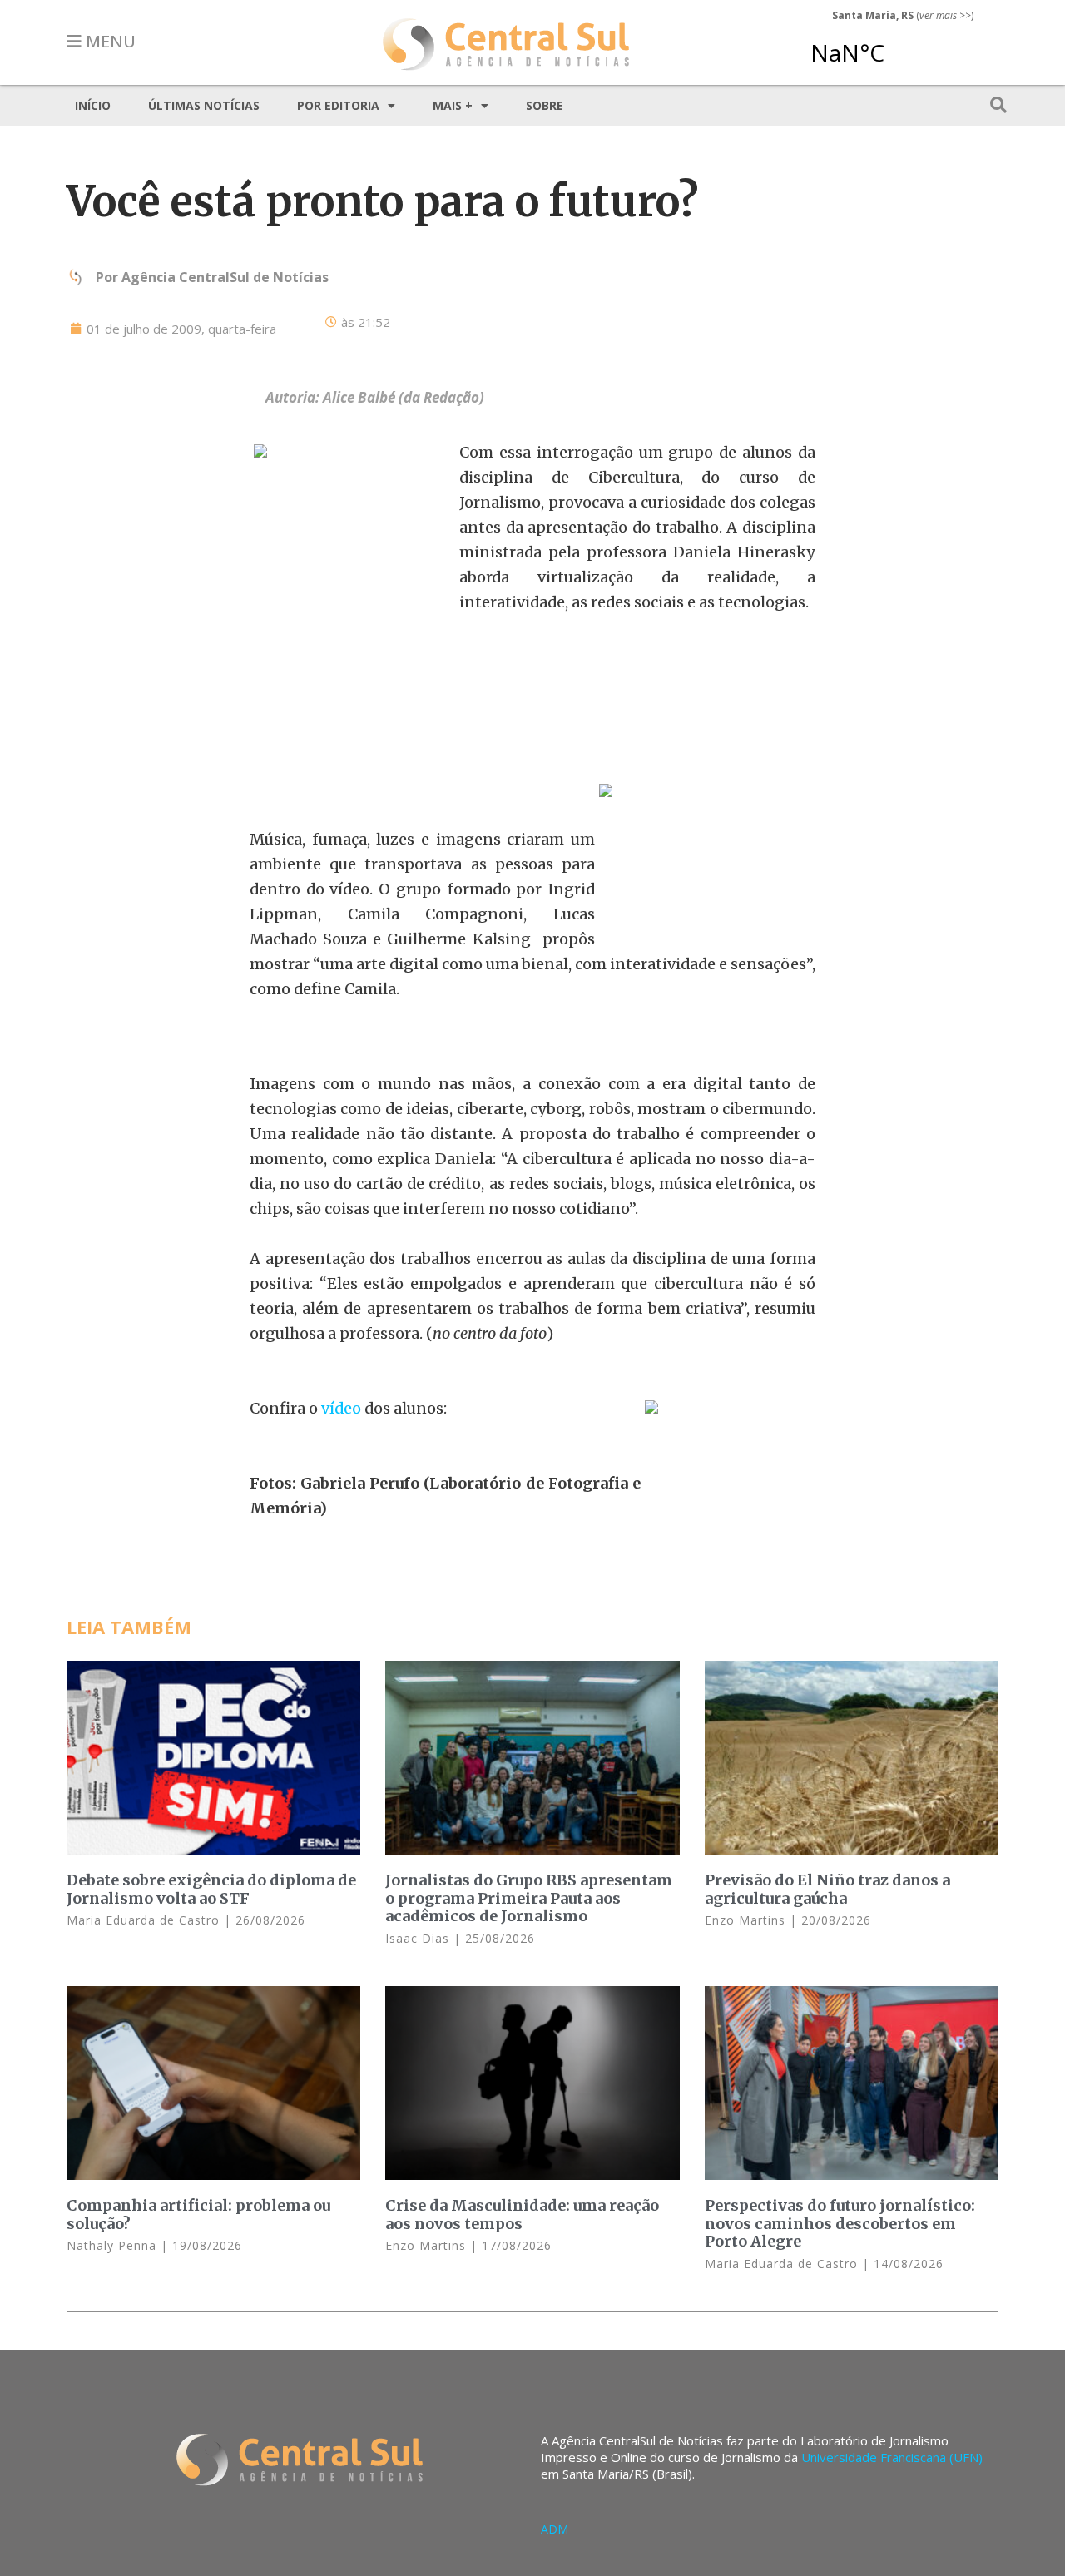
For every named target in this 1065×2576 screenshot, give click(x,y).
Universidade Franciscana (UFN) (892, 2457)
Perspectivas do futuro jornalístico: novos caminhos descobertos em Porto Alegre (840, 2223)
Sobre (545, 105)
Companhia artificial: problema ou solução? (198, 2214)
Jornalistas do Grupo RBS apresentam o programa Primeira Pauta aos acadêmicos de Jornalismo (529, 1898)
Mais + (453, 105)
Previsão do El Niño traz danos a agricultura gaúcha (827, 1889)
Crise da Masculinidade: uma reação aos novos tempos (522, 2214)
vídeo (343, 1408)
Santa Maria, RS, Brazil (896, 45)
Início (93, 105)
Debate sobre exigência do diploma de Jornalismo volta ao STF (211, 1889)
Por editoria (338, 105)
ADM (555, 2529)
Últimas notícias (204, 105)
